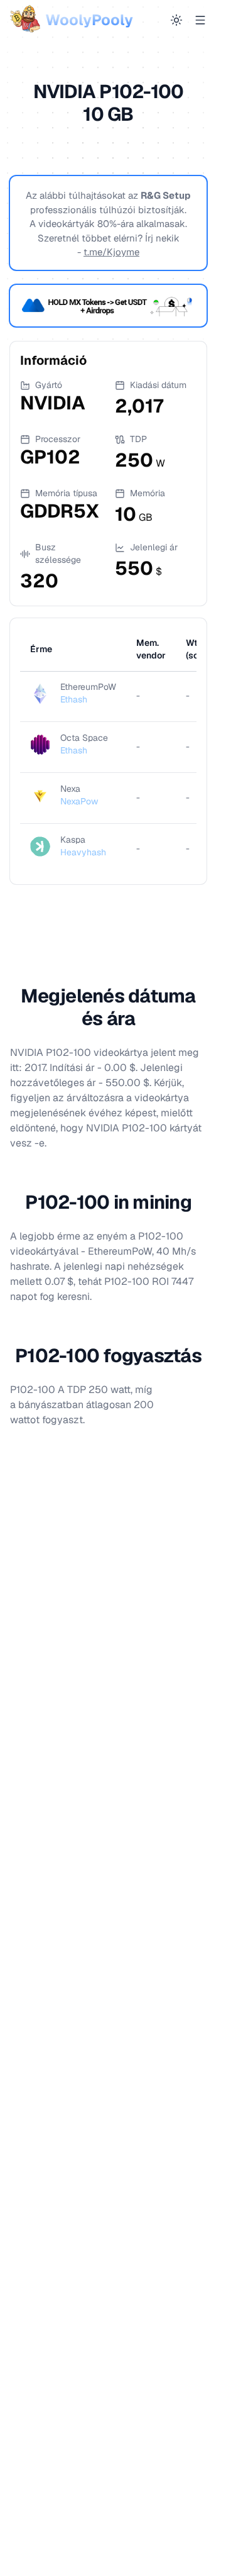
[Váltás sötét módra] (176, 20)
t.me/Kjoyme (111, 252)
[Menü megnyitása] (200, 20)
